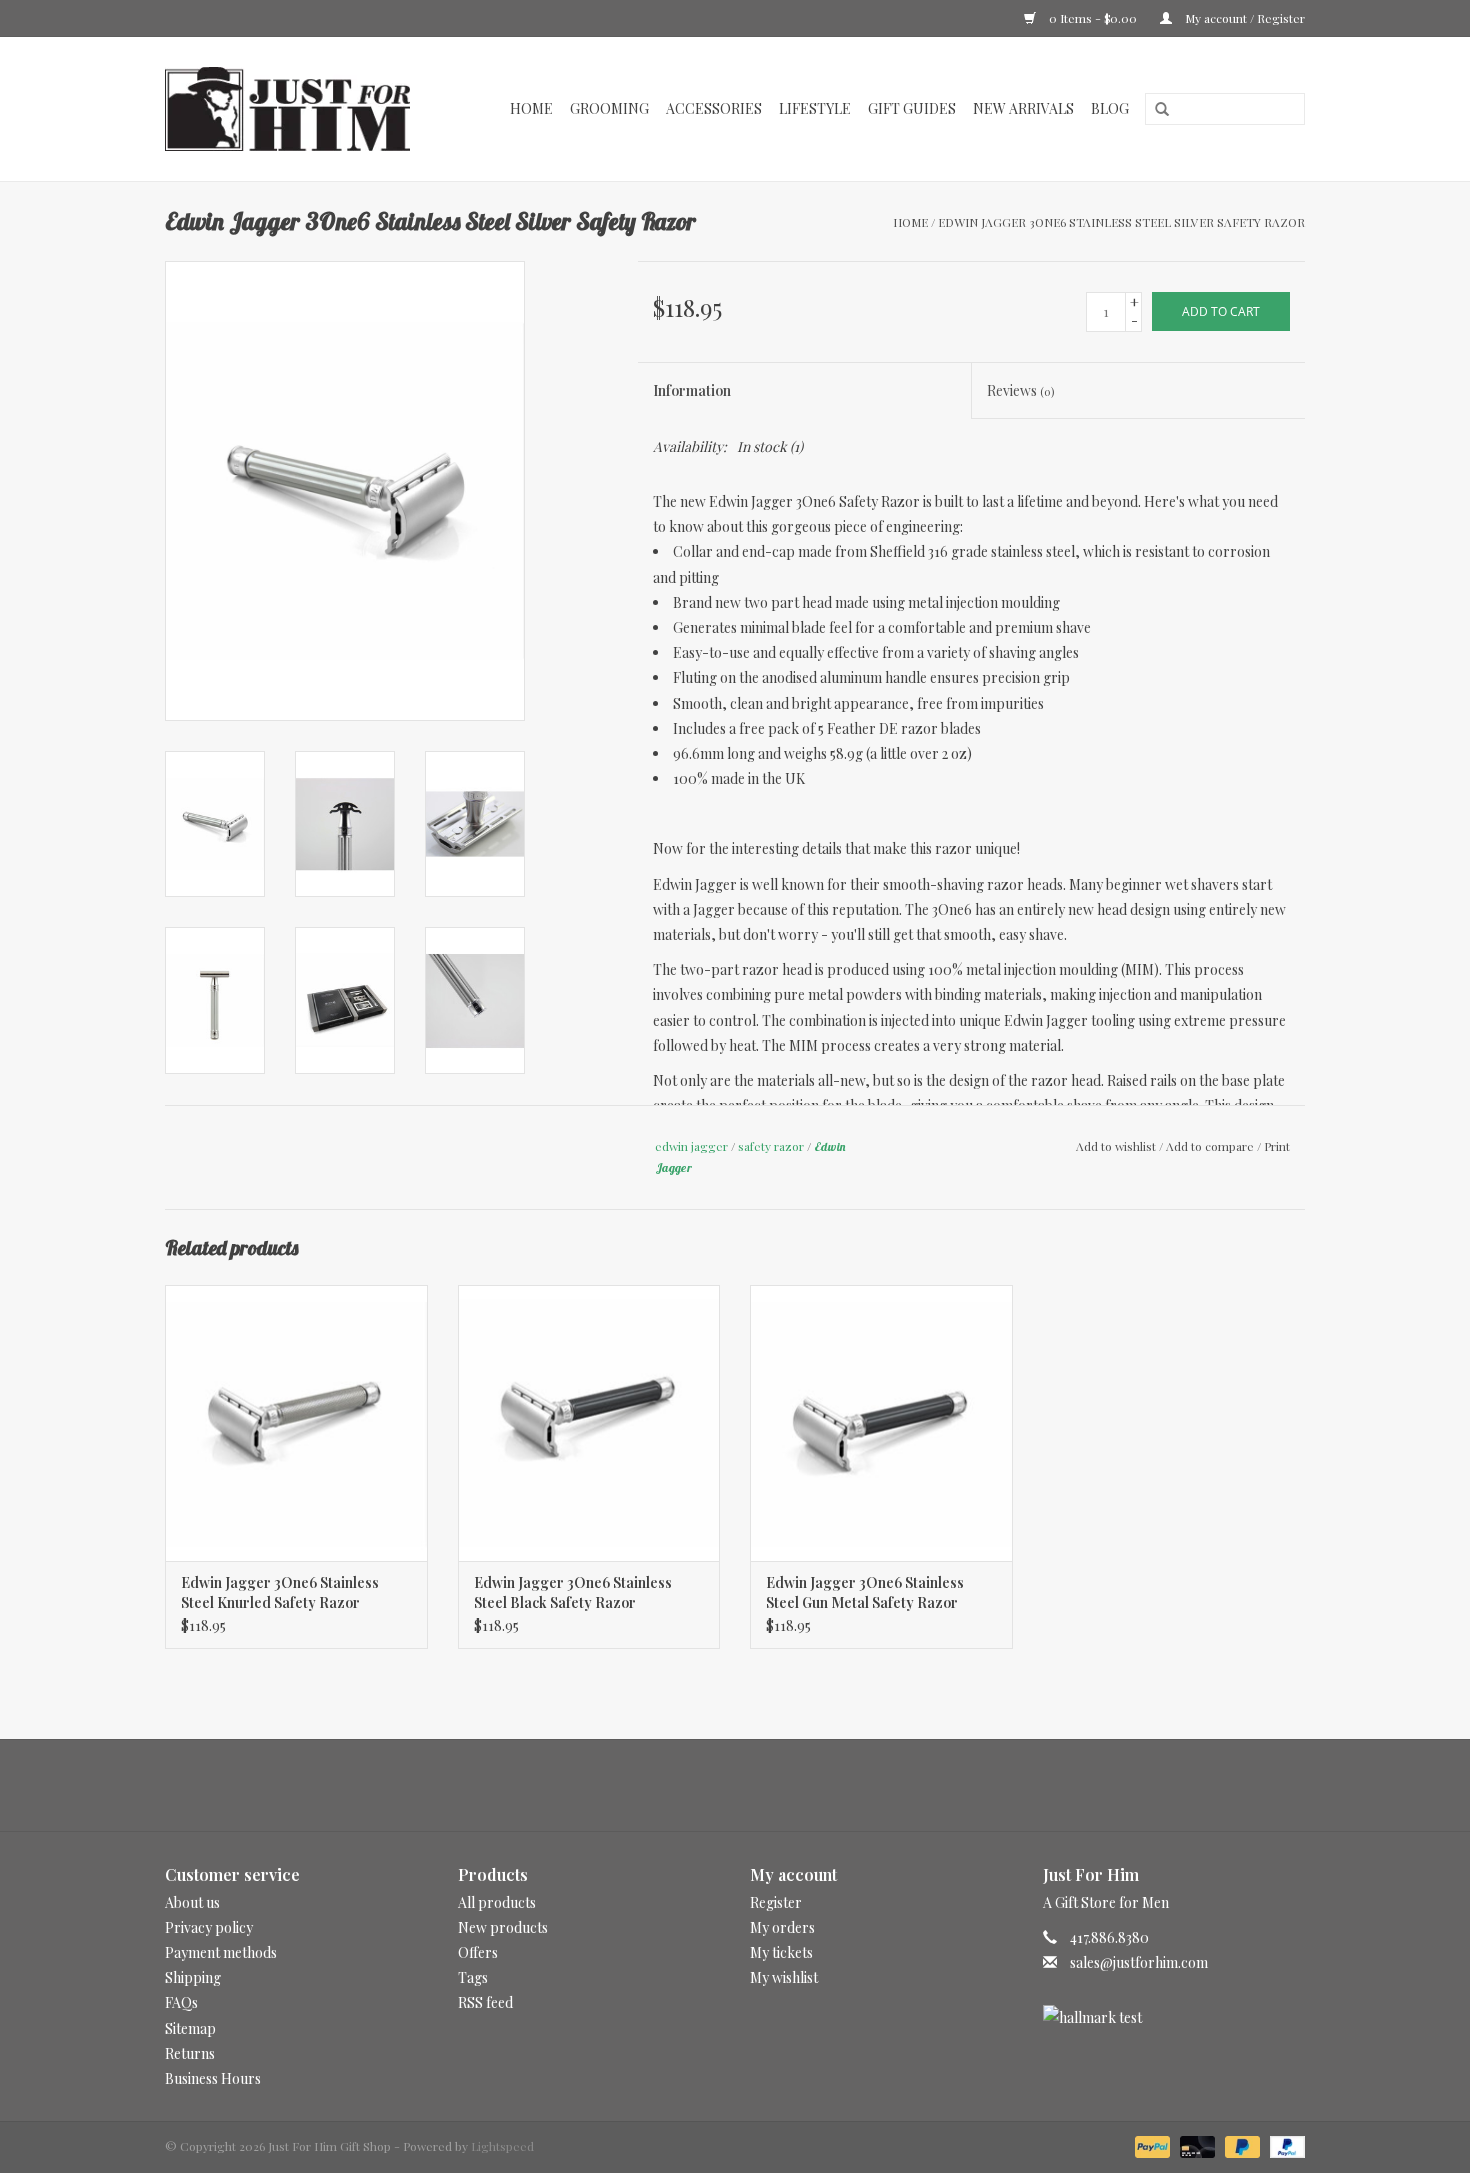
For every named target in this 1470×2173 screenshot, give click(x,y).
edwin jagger (691, 1146)
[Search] (1155, 110)
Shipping (193, 1977)
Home (531, 108)
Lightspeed (502, 2146)
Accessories (714, 108)
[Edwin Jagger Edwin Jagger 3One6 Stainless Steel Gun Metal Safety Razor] (881, 1422)
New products (503, 1927)
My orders (782, 1927)
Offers (478, 1952)
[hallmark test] (1174, 2017)
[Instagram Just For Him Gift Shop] (753, 1785)
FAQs (181, 2002)
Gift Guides (912, 108)
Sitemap (190, 2028)
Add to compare (1211, 1146)
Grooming (609, 108)
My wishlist (784, 1977)
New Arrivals (1023, 108)
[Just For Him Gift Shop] (298, 109)
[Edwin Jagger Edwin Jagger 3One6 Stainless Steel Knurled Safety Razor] (296, 1422)
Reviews (1020, 390)
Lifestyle (815, 108)
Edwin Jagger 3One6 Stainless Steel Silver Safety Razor (1121, 222)
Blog (1110, 108)
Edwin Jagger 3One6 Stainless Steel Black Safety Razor (573, 1592)
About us (192, 1902)
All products (497, 1902)
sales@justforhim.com (1139, 1962)
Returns (190, 2053)
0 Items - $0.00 (1093, 18)
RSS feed (485, 2002)
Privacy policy (209, 1927)
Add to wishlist (1116, 1146)
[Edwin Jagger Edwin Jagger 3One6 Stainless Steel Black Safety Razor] (589, 1422)
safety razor (771, 1146)
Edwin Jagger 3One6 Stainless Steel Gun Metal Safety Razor (865, 1592)
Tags (473, 1977)
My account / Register (1243, 18)
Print (1277, 1146)
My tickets (781, 1952)
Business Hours (213, 2078)
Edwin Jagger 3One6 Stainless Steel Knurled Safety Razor (280, 1592)
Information (692, 390)
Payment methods (221, 1952)
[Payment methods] (1150, 2145)
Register (776, 1902)
